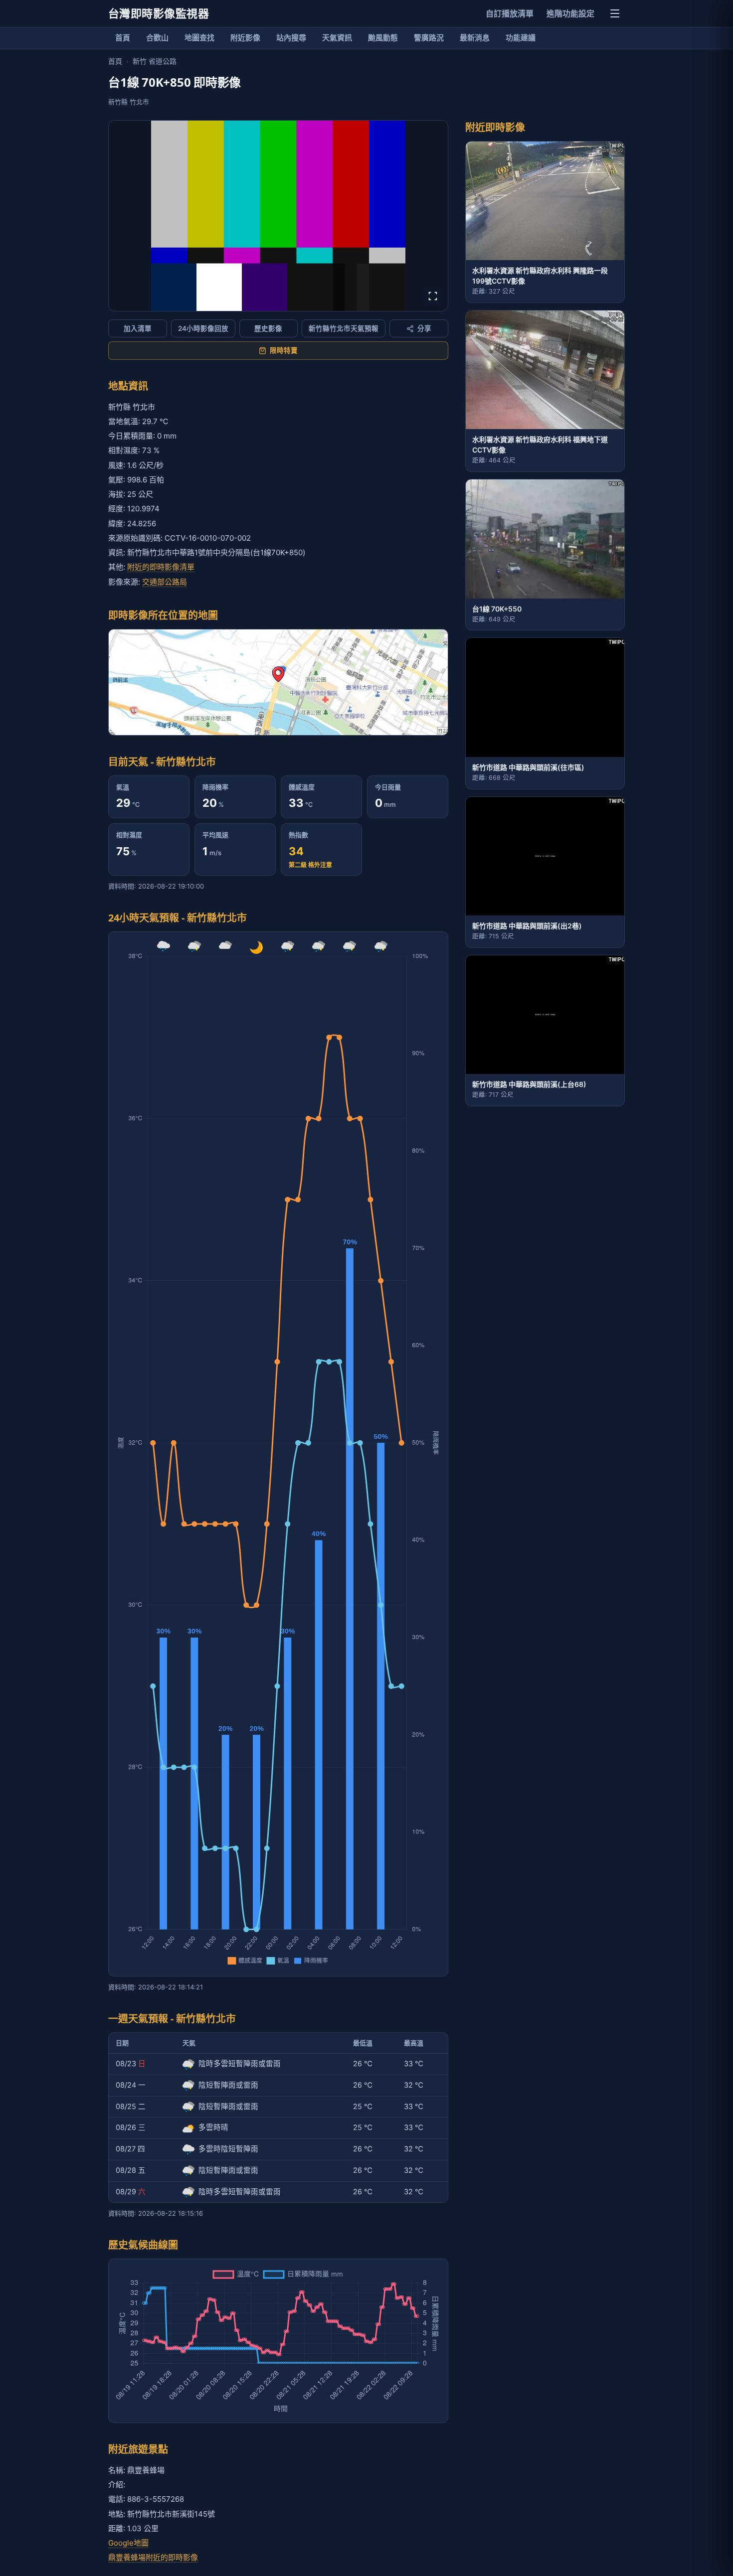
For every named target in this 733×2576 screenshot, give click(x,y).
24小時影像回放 (203, 328)
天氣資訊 (337, 38)
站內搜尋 (291, 38)
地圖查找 (199, 38)
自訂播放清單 (510, 13)
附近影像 (245, 38)
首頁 (123, 38)
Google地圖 (128, 2543)
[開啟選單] (615, 13)
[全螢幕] (433, 296)
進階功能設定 (570, 13)
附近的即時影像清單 (161, 567)
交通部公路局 (165, 582)
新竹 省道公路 (155, 61)
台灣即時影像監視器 (159, 13)
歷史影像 (268, 328)
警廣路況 (429, 38)
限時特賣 (284, 350)
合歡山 (157, 38)
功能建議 (521, 38)
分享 (424, 328)
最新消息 (475, 38)
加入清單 (138, 328)
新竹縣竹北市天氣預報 (344, 328)
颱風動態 (383, 38)
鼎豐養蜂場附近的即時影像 (153, 2557)
